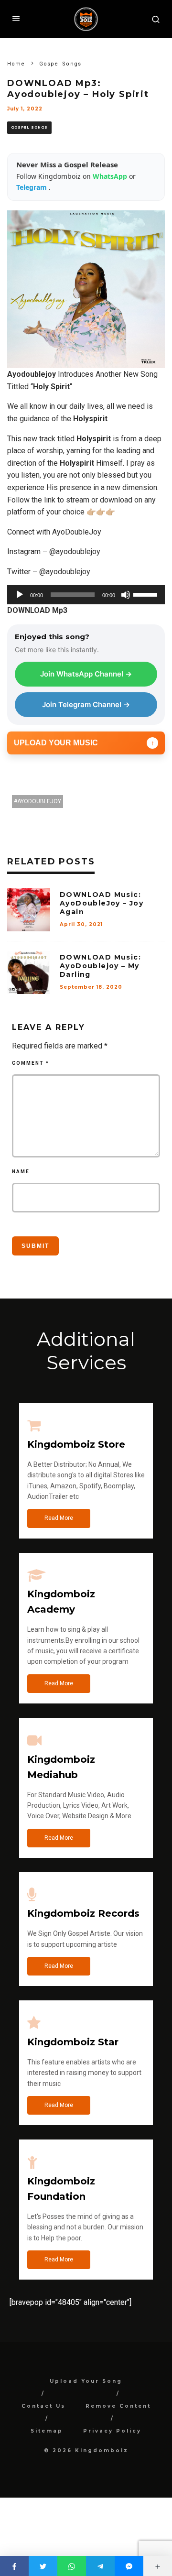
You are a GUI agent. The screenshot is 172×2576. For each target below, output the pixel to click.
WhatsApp (111, 176)
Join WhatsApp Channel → (86, 674)
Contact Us (43, 2406)
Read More (59, 1518)
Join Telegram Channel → (86, 704)
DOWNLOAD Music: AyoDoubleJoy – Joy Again (102, 903)
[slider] (147, 594)
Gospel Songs (29, 127)
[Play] (20, 595)
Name (21, 1172)
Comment (31, 1063)
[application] (86, 595)
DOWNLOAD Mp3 (37, 610)
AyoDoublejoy (39, 801)
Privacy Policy (112, 2431)
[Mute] (126, 595)
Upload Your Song (86, 2381)
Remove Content (118, 2406)
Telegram (32, 187)
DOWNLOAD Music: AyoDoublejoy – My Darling (100, 966)
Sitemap (47, 2431)
